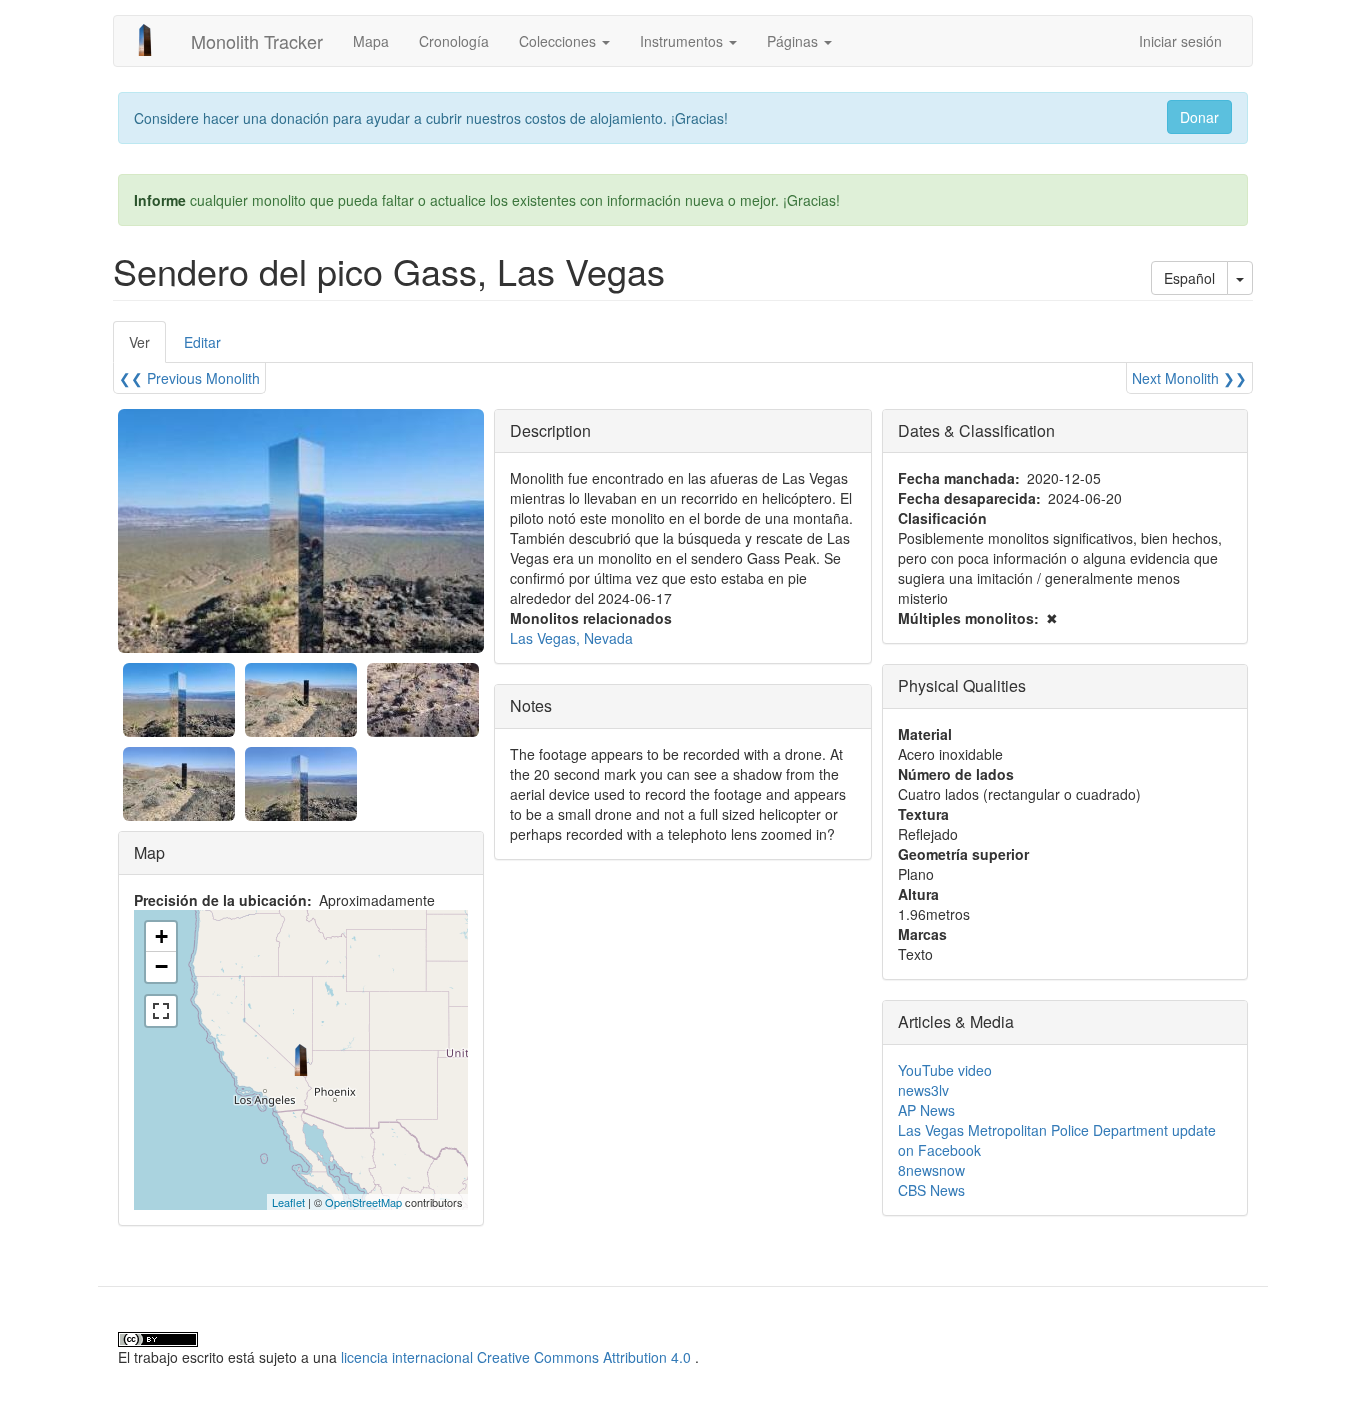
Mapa (371, 41)
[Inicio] (152, 40)
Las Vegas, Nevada (571, 638)
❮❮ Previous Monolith (189, 378)
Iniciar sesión (1180, 41)
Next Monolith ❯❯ (1189, 378)
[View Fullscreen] (161, 1011)
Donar (1199, 117)
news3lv (923, 1090)
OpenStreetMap (363, 1202)
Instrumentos (683, 41)
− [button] (161, 966)
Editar (202, 342)
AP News (926, 1110)
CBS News (931, 1190)
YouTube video (945, 1070)
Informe (160, 200)
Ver (147, 347)
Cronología (454, 41)
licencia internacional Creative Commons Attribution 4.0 (516, 1357)
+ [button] (161, 936)
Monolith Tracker (257, 41)
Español (1189, 278)
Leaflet (288, 1202)
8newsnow (931, 1170)
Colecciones (559, 41)
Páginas (794, 41)
